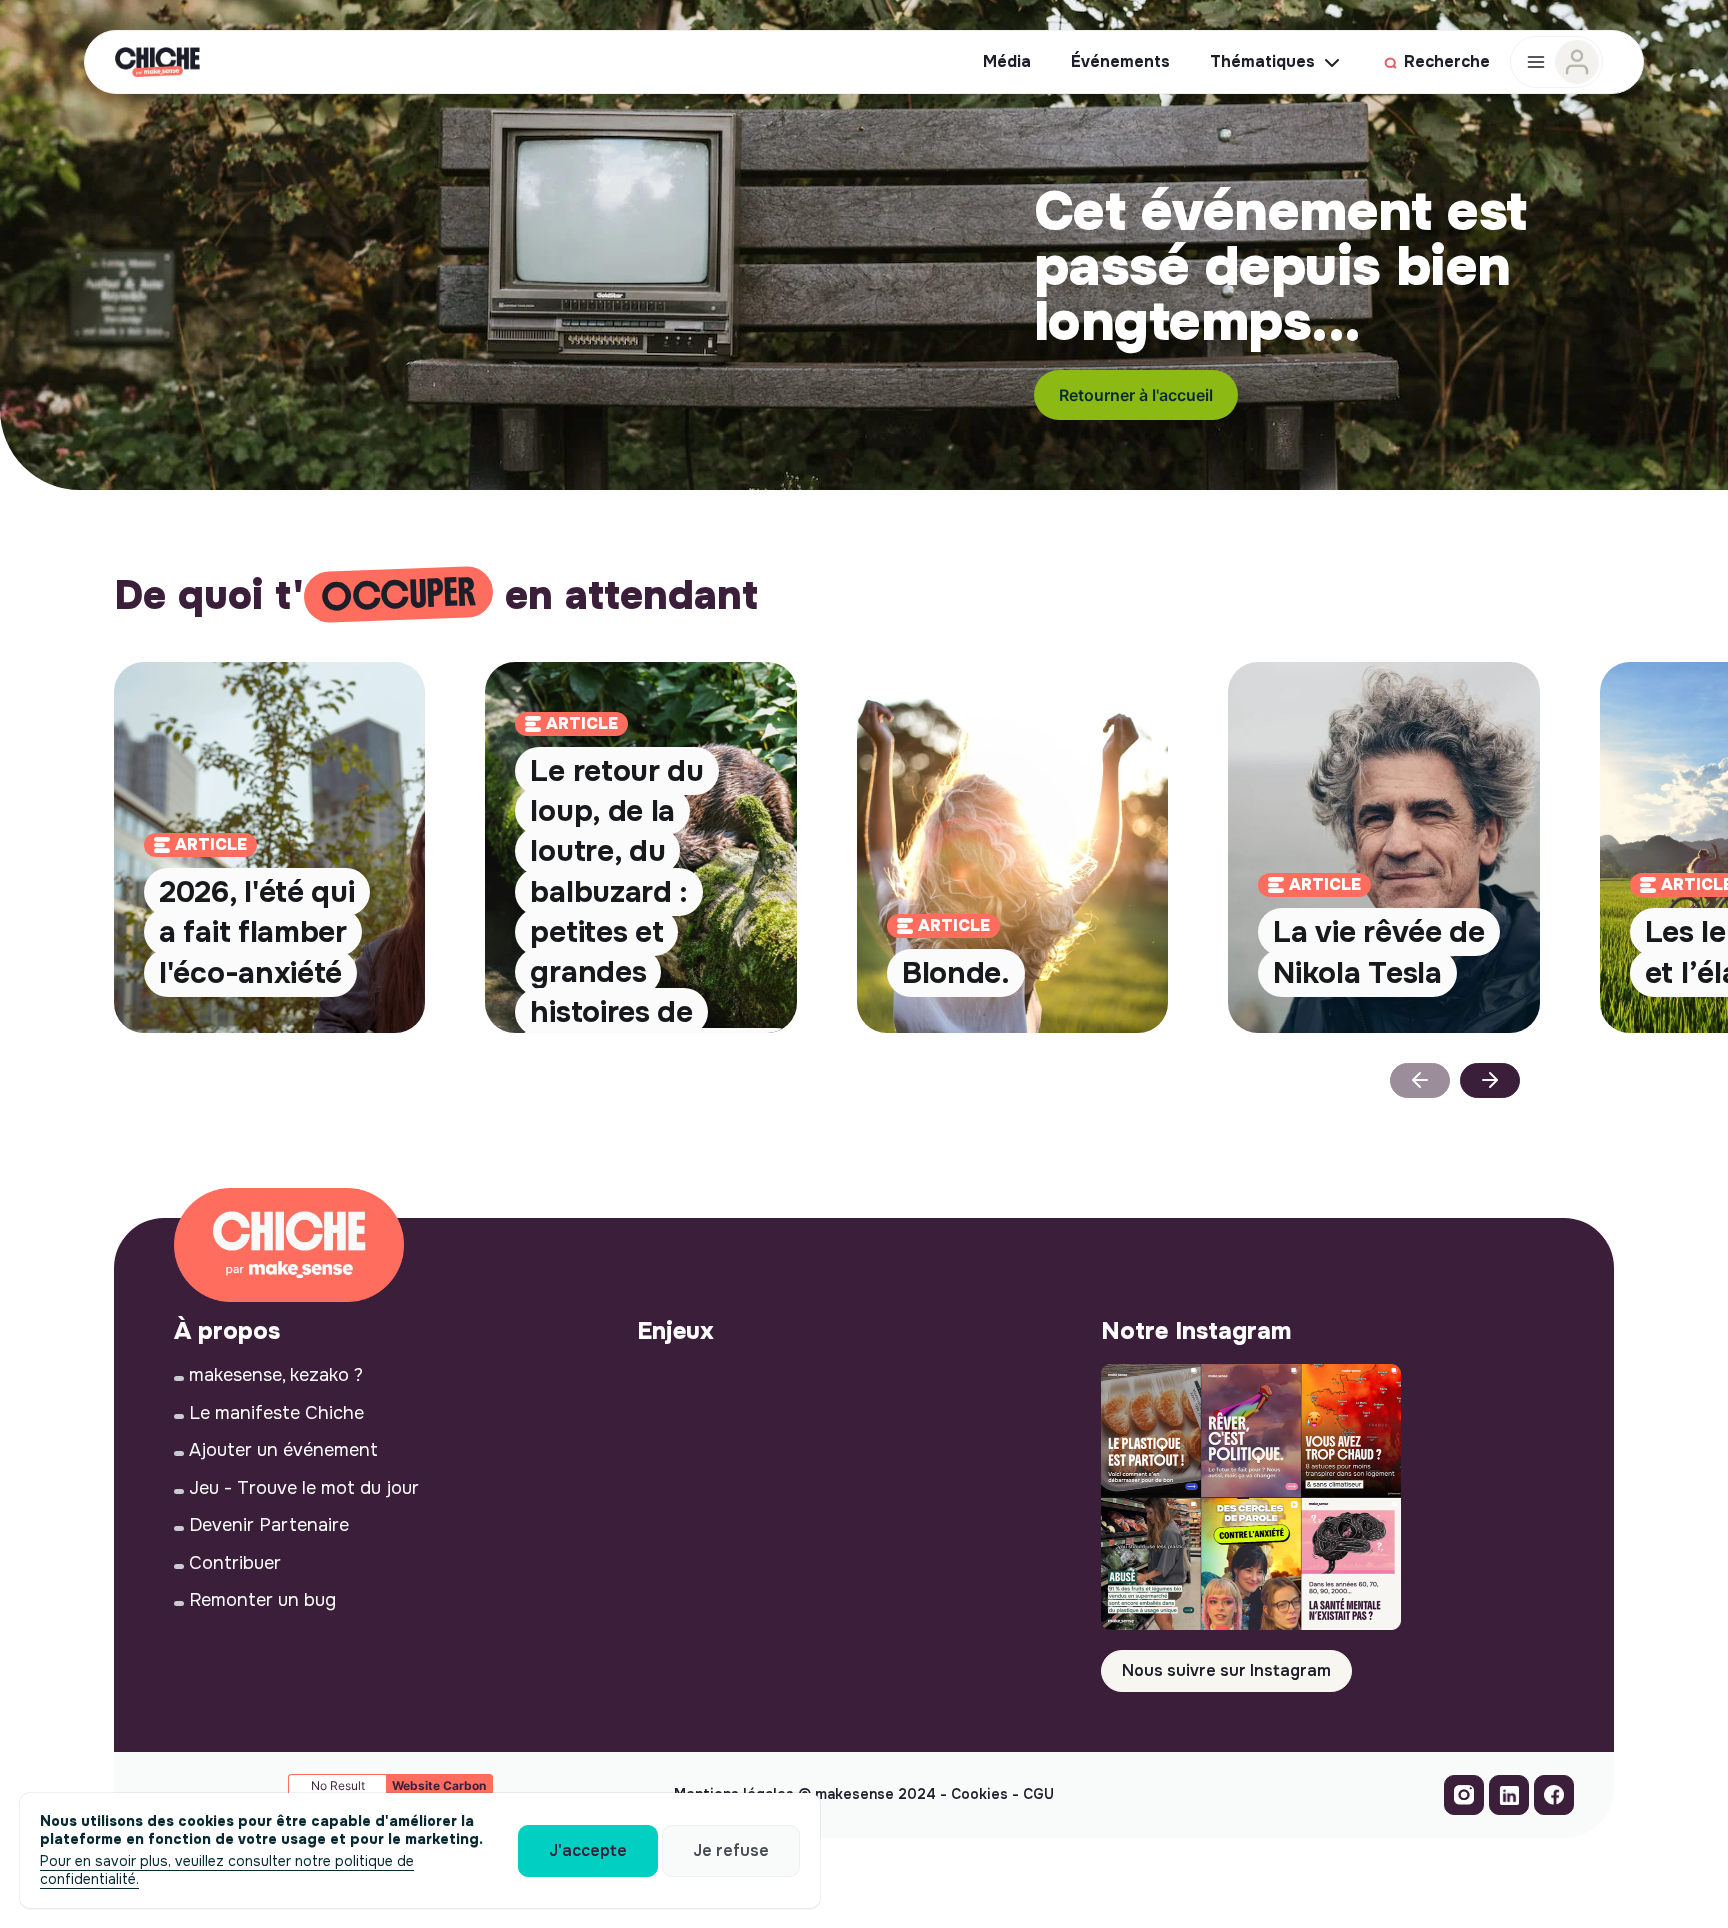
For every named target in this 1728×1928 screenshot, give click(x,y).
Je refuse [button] (731, 1850)
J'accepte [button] (588, 1850)
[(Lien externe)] (1464, 1800)
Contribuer (235, 1563)
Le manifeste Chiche (276, 1413)
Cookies (979, 1794)
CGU (1038, 1794)
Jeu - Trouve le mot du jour (304, 1488)
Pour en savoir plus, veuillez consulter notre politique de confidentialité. (227, 1870)
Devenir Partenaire (269, 1525)
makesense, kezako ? (276, 1375)
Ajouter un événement (283, 1450)
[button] (1490, 1080)
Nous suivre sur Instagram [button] (1226, 1670)
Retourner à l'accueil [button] (1136, 395)
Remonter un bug (262, 1600)
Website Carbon (439, 1785)
